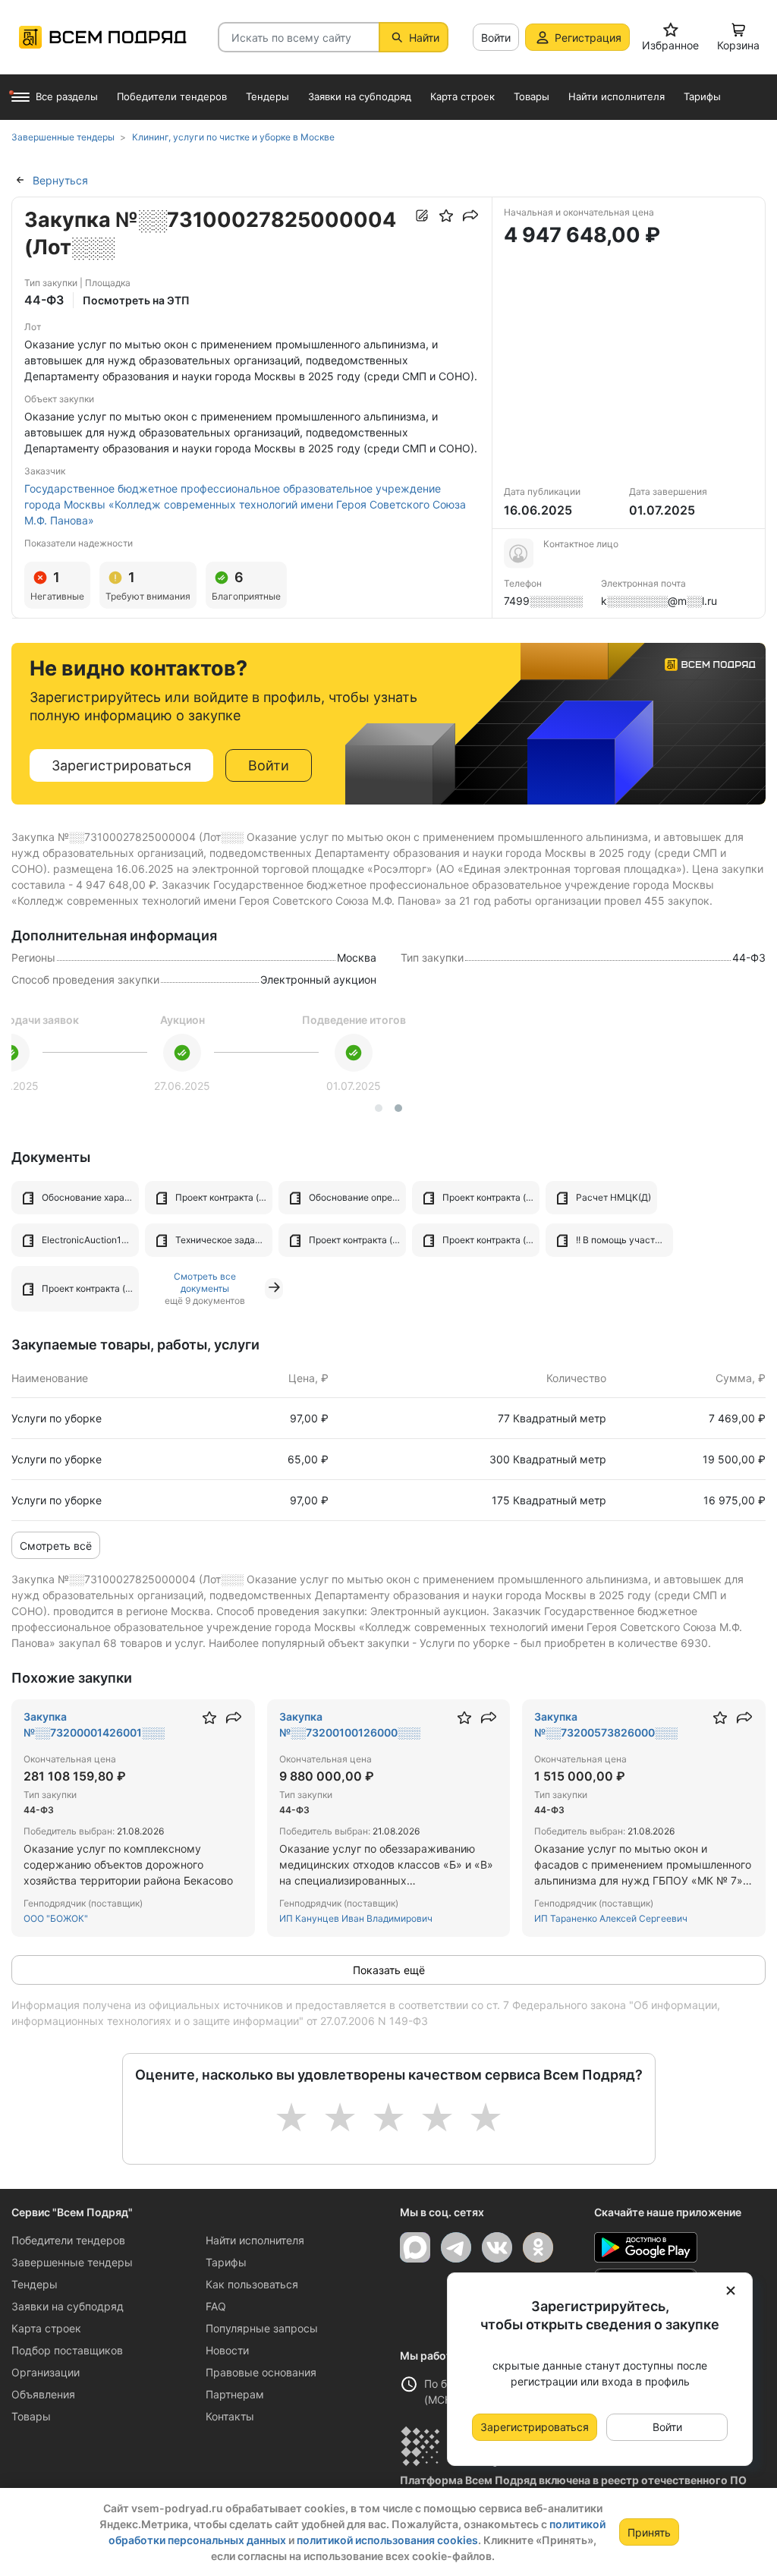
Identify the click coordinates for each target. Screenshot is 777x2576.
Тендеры (35, 2284)
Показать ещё (389, 1970)
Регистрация (588, 38)
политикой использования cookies (387, 2540)
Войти (496, 38)
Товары (31, 2416)
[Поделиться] (470, 216)
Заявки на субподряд (68, 2306)
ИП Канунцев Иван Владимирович (356, 1918)
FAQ (216, 2306)
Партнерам (235, 2394)
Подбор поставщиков (67, 2350)
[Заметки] (422, 216)
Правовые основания (261, 2372)
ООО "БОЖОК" (56, 1918)
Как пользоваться (252, 2284)
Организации (46, 2372)
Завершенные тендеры (72, 2262)
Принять (649, 2532)
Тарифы (226, 2262)
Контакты (230, 2416)
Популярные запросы (262, 2328)
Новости (227, 2350)
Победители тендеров (68, 2240)
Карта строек (46, 2328)
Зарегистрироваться (121, 765)
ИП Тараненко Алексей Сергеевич (611, 1918)
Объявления (43, 2394)
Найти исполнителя (255, 2240)
